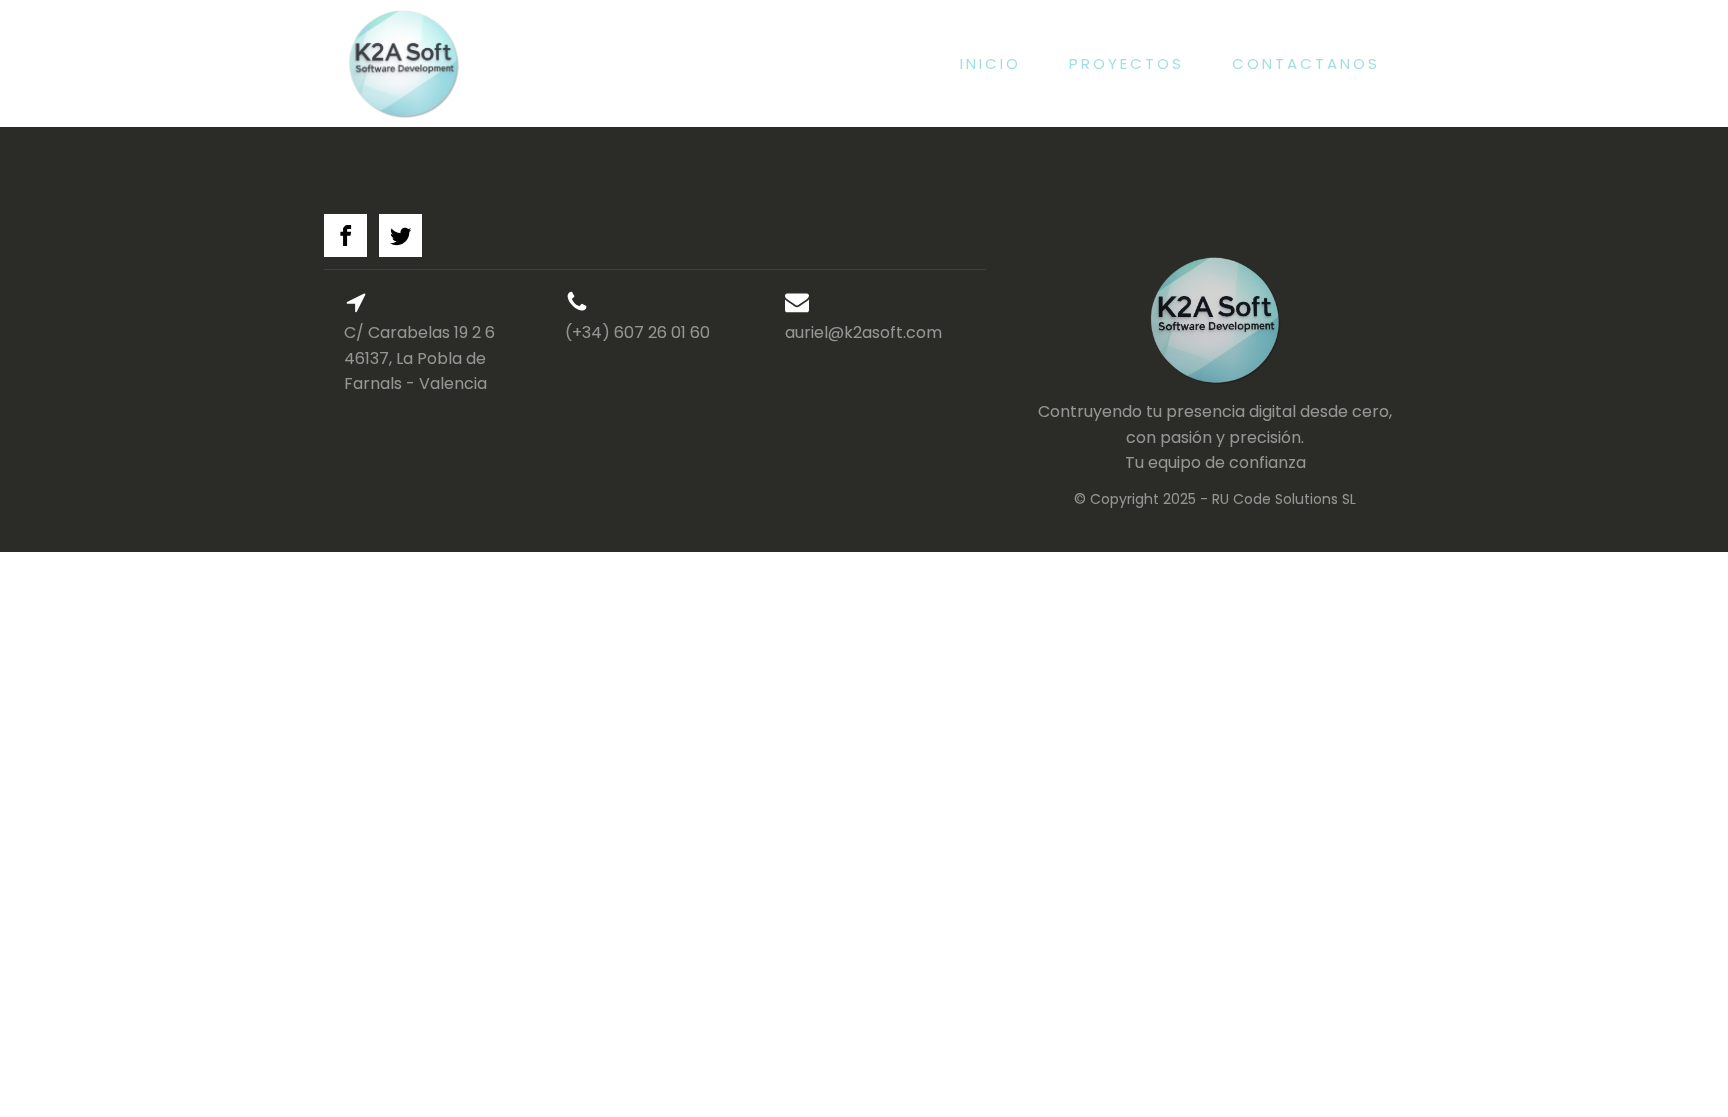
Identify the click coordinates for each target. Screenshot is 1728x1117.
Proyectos (1126, 63)
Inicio (990, 63)
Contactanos (1306, 63)
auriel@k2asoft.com (863, 332)
